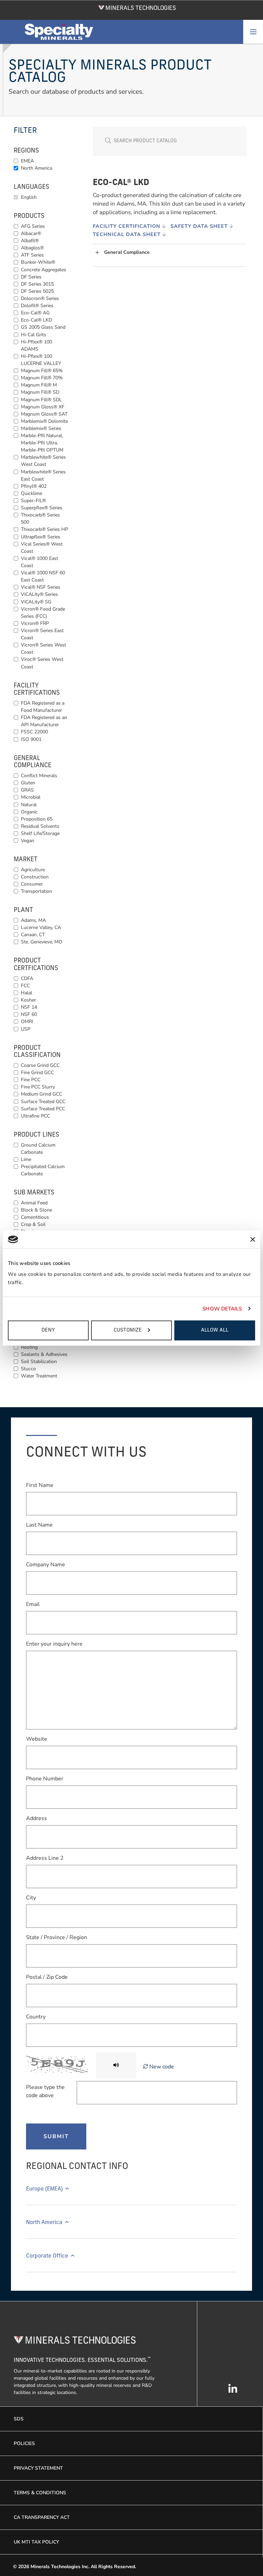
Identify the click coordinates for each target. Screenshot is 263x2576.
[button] (171, 253)
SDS (19, 2419)
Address (36, 1818)
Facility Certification (127, 226)
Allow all (215, 1330)
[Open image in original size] (137, 7)
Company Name (46, 1565)
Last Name (39, 1525)
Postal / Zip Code (47, 1977)
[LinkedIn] (233, 2392)
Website (37, 1739)
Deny (48, 1330)
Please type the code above (45, 2091)
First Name (40, 1485)
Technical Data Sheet (128, 234)
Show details (222, 1309)
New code (161, 2067)
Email (33, 1604)
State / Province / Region (57, 1937)
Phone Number (45, 1779)
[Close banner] (253, 1239)
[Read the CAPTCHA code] (116, 2065)
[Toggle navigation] (253, 32)
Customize (128, 1330)
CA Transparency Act (42, 2517)
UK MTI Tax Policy (36, 2542)
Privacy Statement (38, 2468)
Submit (56, 2136)
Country (36, 2017)
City (31, 1898)
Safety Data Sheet (200, 226)
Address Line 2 (45, 1858)
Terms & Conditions (40, 2493)
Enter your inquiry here (54, 1644)
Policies (24, 2443)
